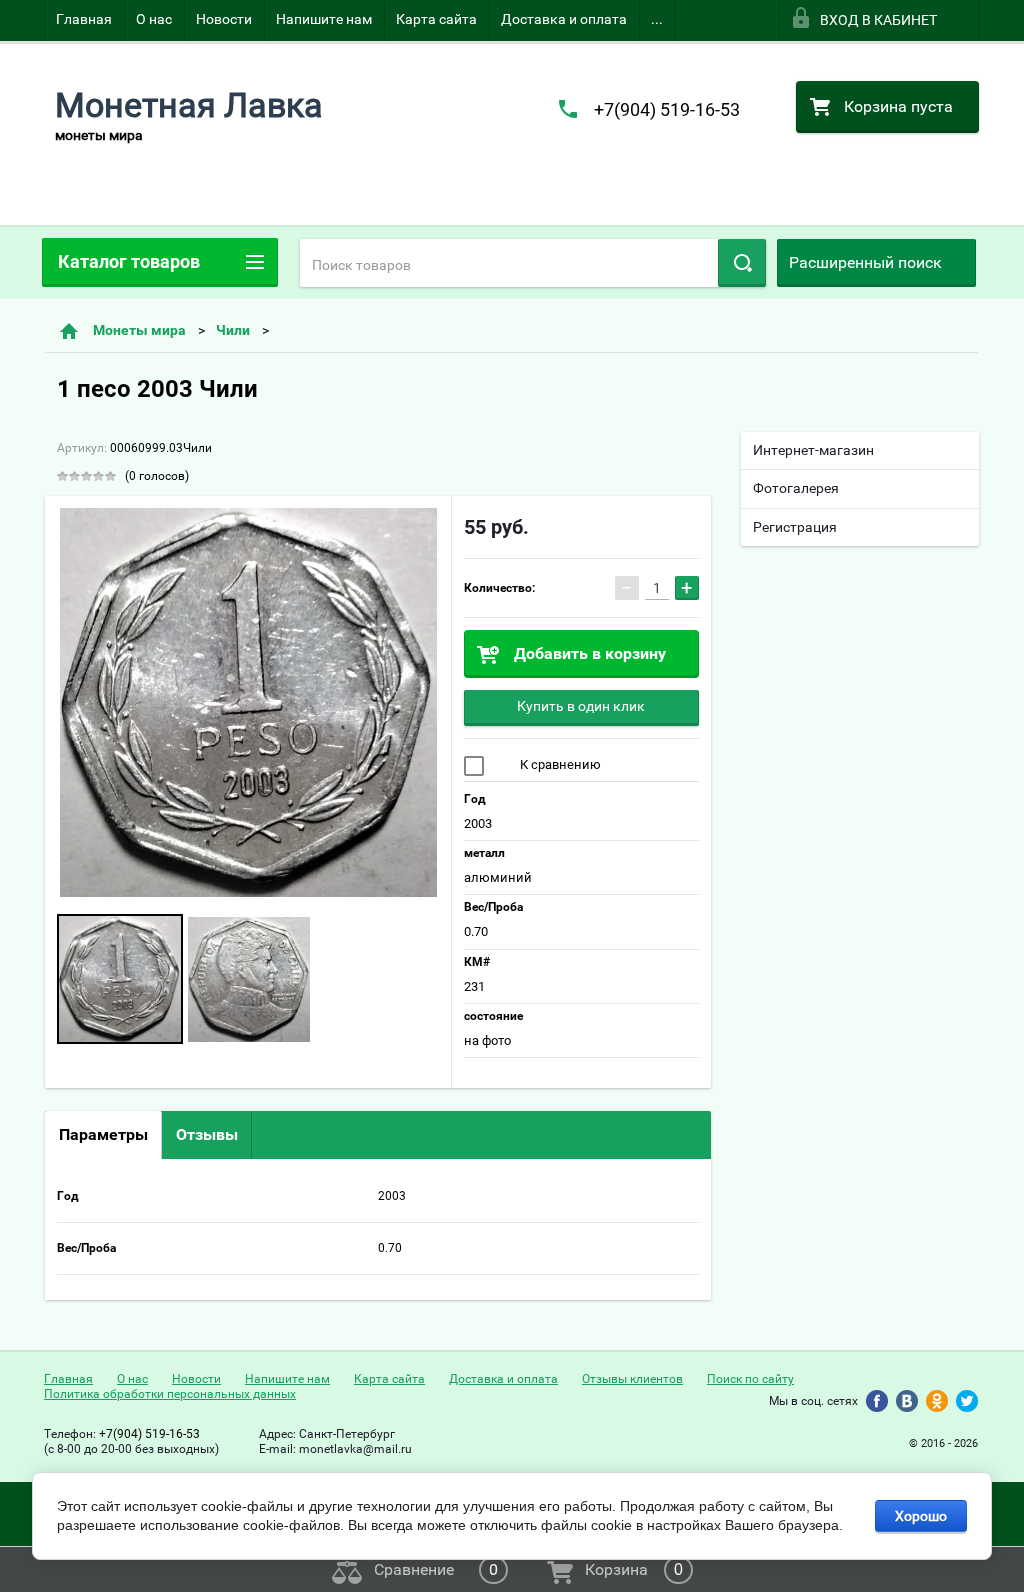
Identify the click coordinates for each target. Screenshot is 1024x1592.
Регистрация (795, 527)
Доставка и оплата (564, 19)
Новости (224, 19)
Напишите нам (324, 19)
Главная (84, 19)
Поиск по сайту (750, 1379)
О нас (154, 19)
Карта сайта (436, 19)
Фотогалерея (796, 488)
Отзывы (207, 1134)
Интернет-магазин (813, 450)
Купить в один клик (581, 706)
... (657, 19)
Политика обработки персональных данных (170, 1394)
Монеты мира (139, 330)
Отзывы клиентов (632, 1379)
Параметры (103, 1134)
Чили (233, 330)
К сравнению (559, 764)
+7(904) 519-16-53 (667, 109)
